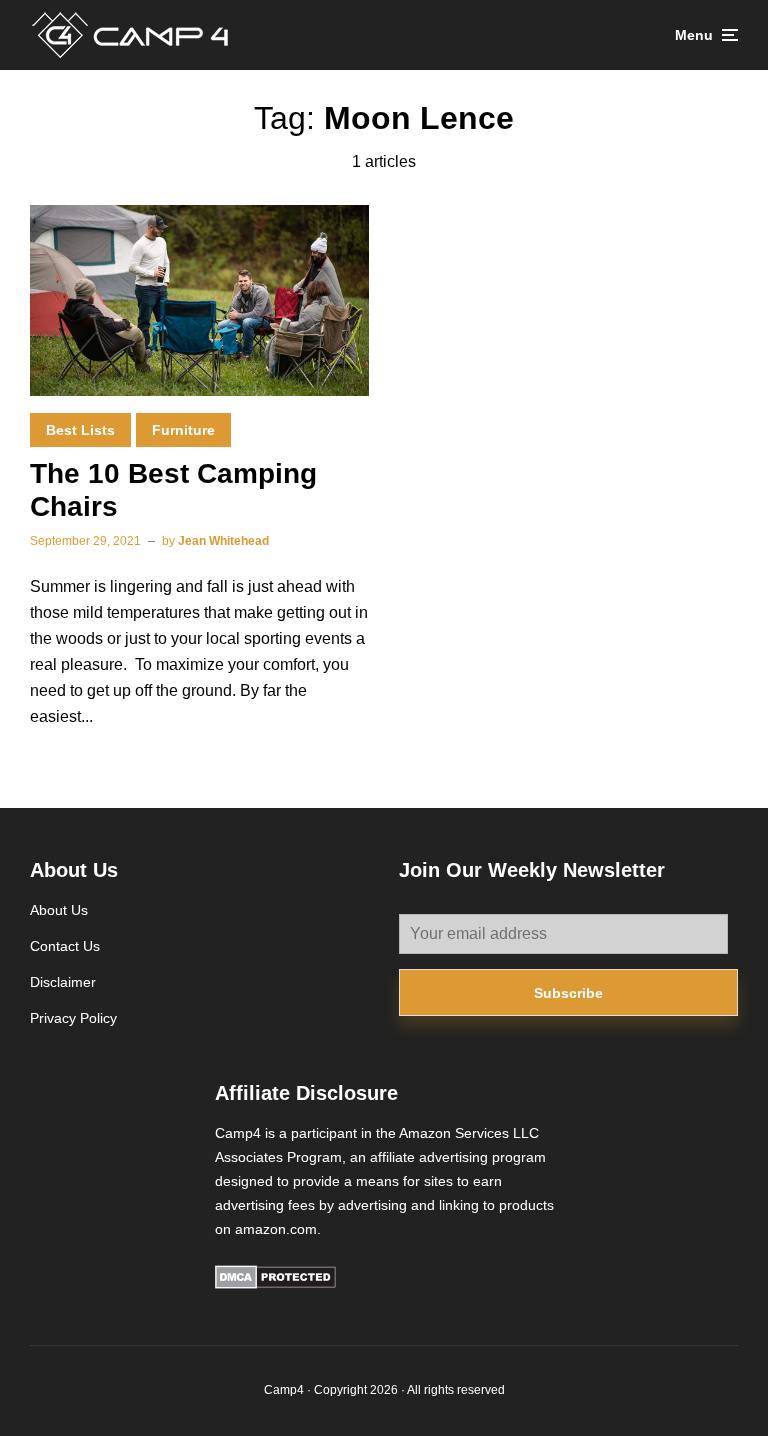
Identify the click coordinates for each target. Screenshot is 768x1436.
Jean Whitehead (223, 541)
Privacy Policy (73, 1018)
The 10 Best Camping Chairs (173, 490)
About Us (59, 910)
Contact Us (65, 946)
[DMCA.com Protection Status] (275, 1284)
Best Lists (80, 430)
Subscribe (568, 993)
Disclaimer (63, 982)
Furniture (183, 430)
